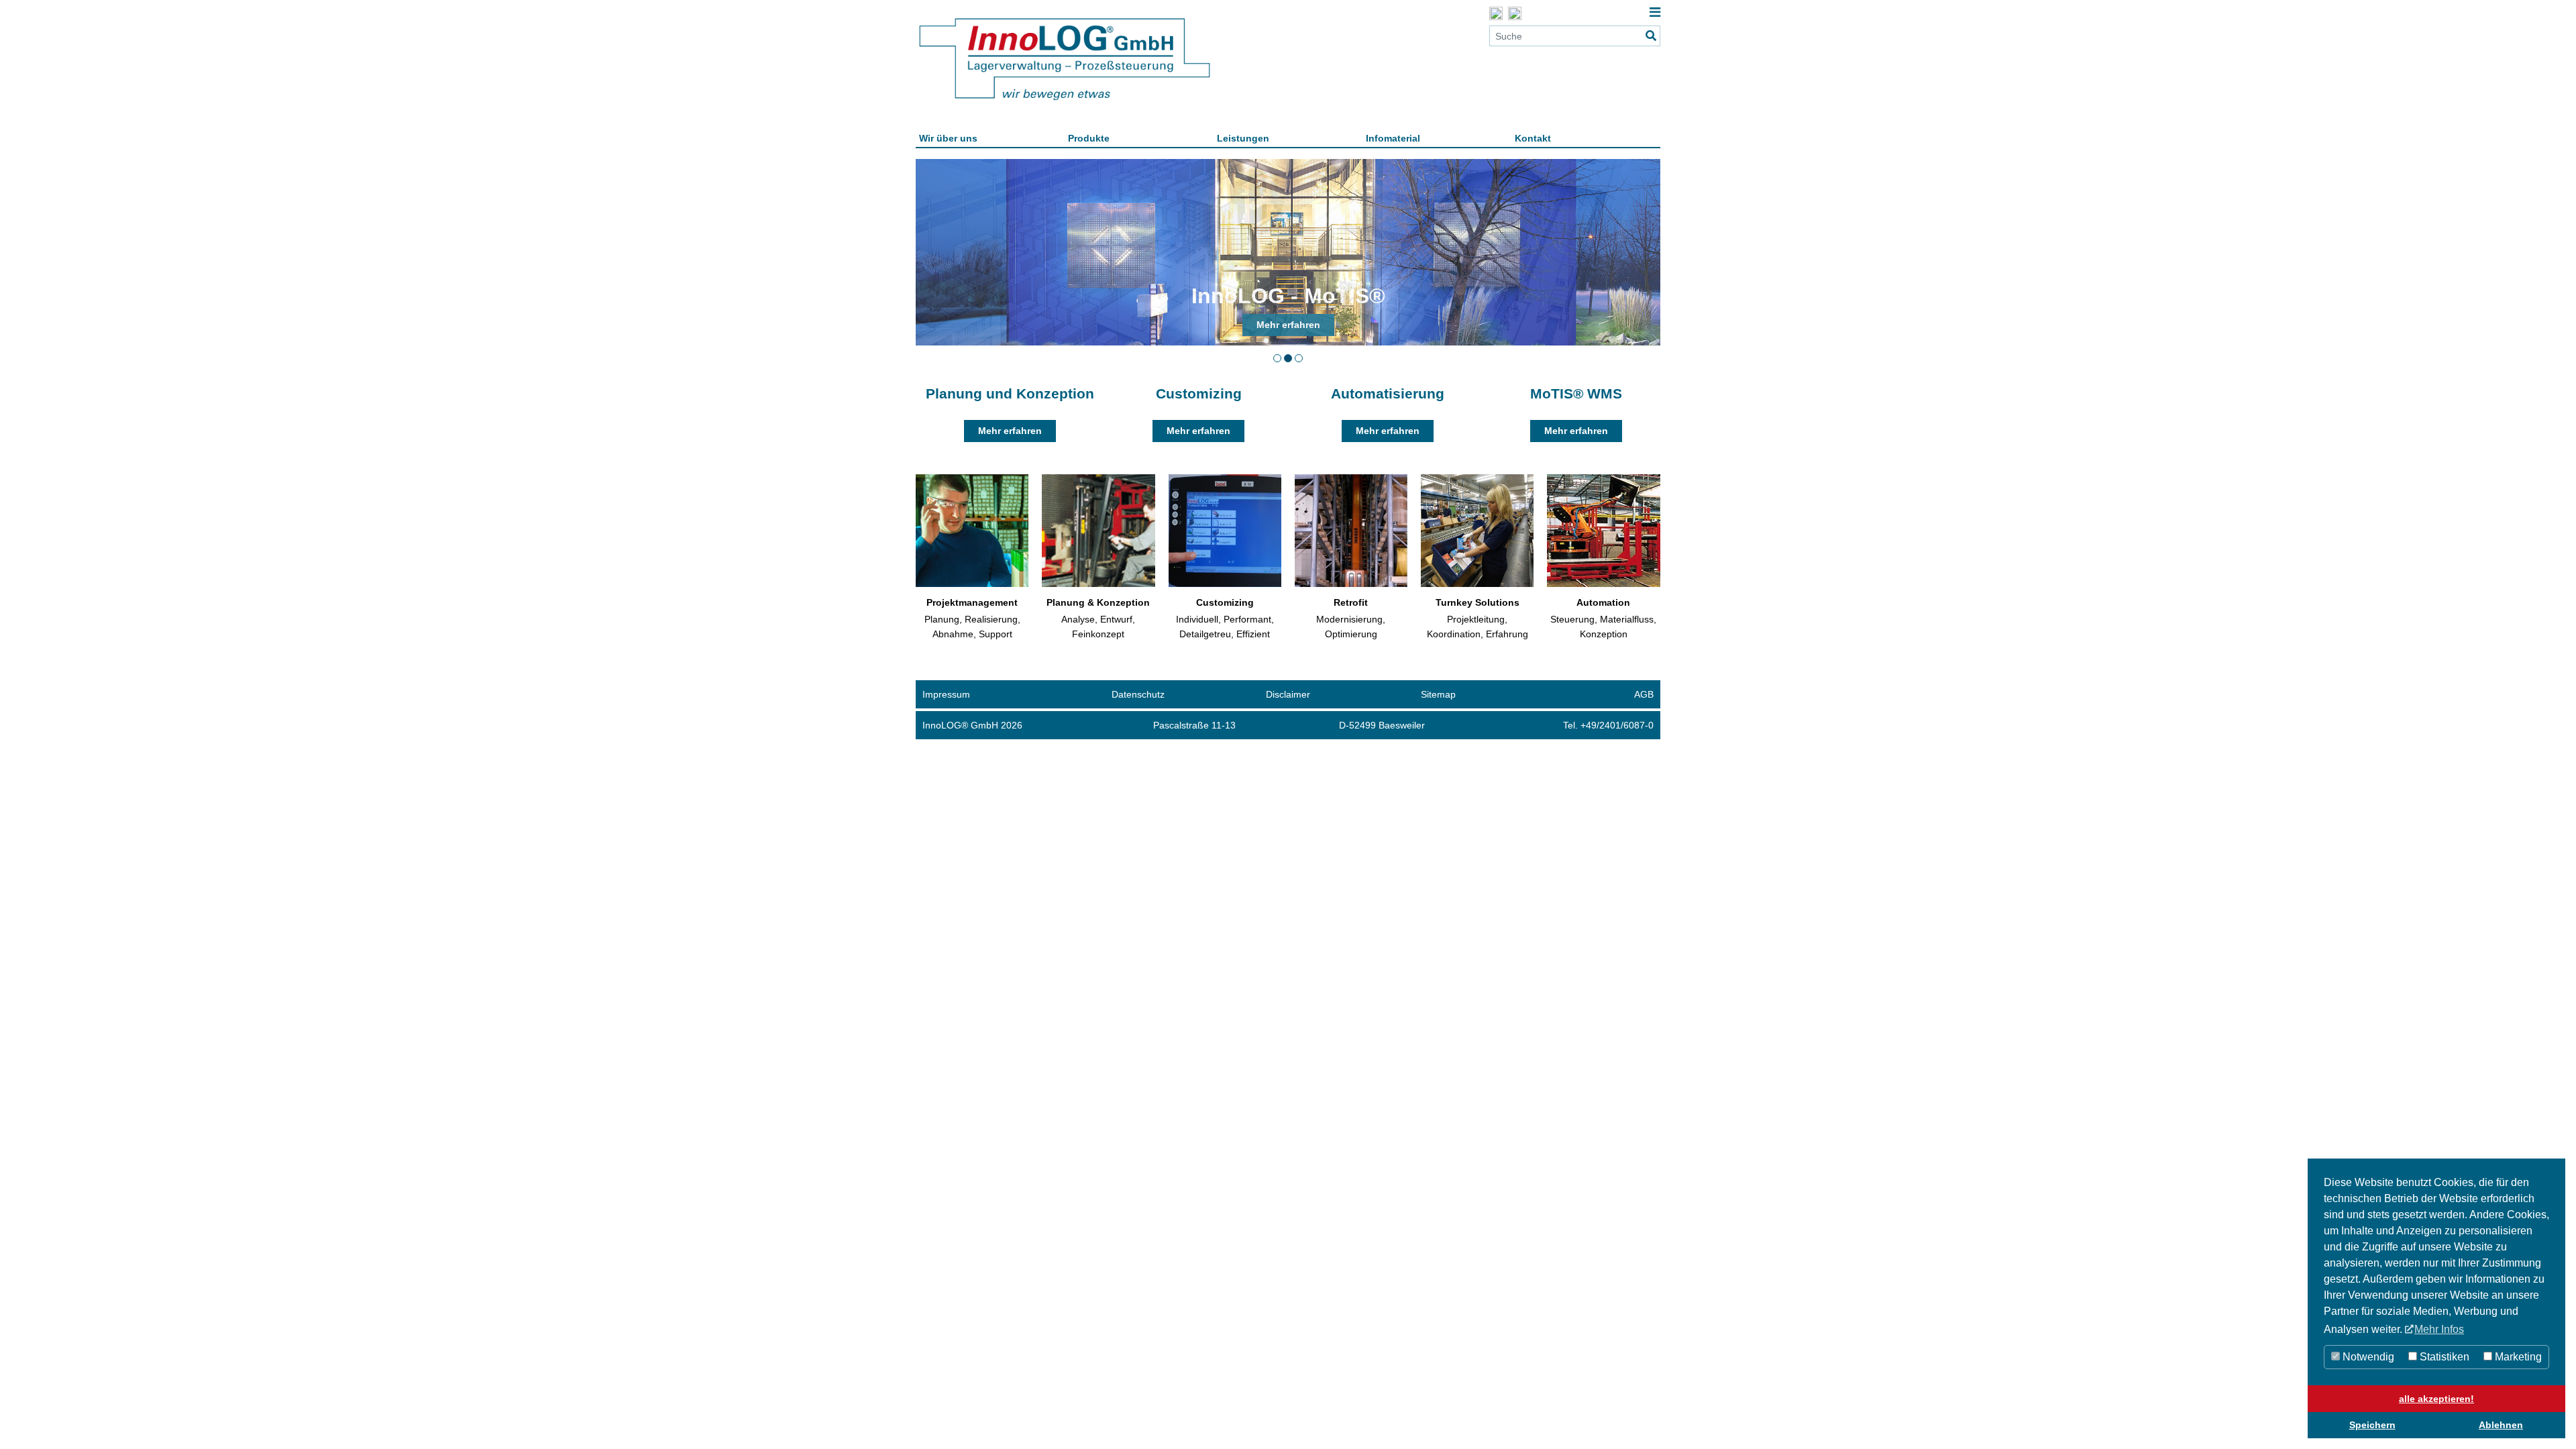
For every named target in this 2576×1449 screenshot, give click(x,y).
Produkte (1089, 138)
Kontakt (1533, 138)
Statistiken (2443, 1357)
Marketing (2517, 1357)
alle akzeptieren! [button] (2436, 1399)
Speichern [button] (2372, 1425)
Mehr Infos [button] (2439, 1329)
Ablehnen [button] (2501, 1425)
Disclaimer (1288, 694)
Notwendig (2367, 1357)
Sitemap (1438, 694)
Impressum (946, 694)
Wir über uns (948, 138)
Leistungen (1243, 138)
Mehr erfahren (1010, 431)
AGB (1644, 694)
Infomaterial (1393, 138)
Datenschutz (1138, 694)
